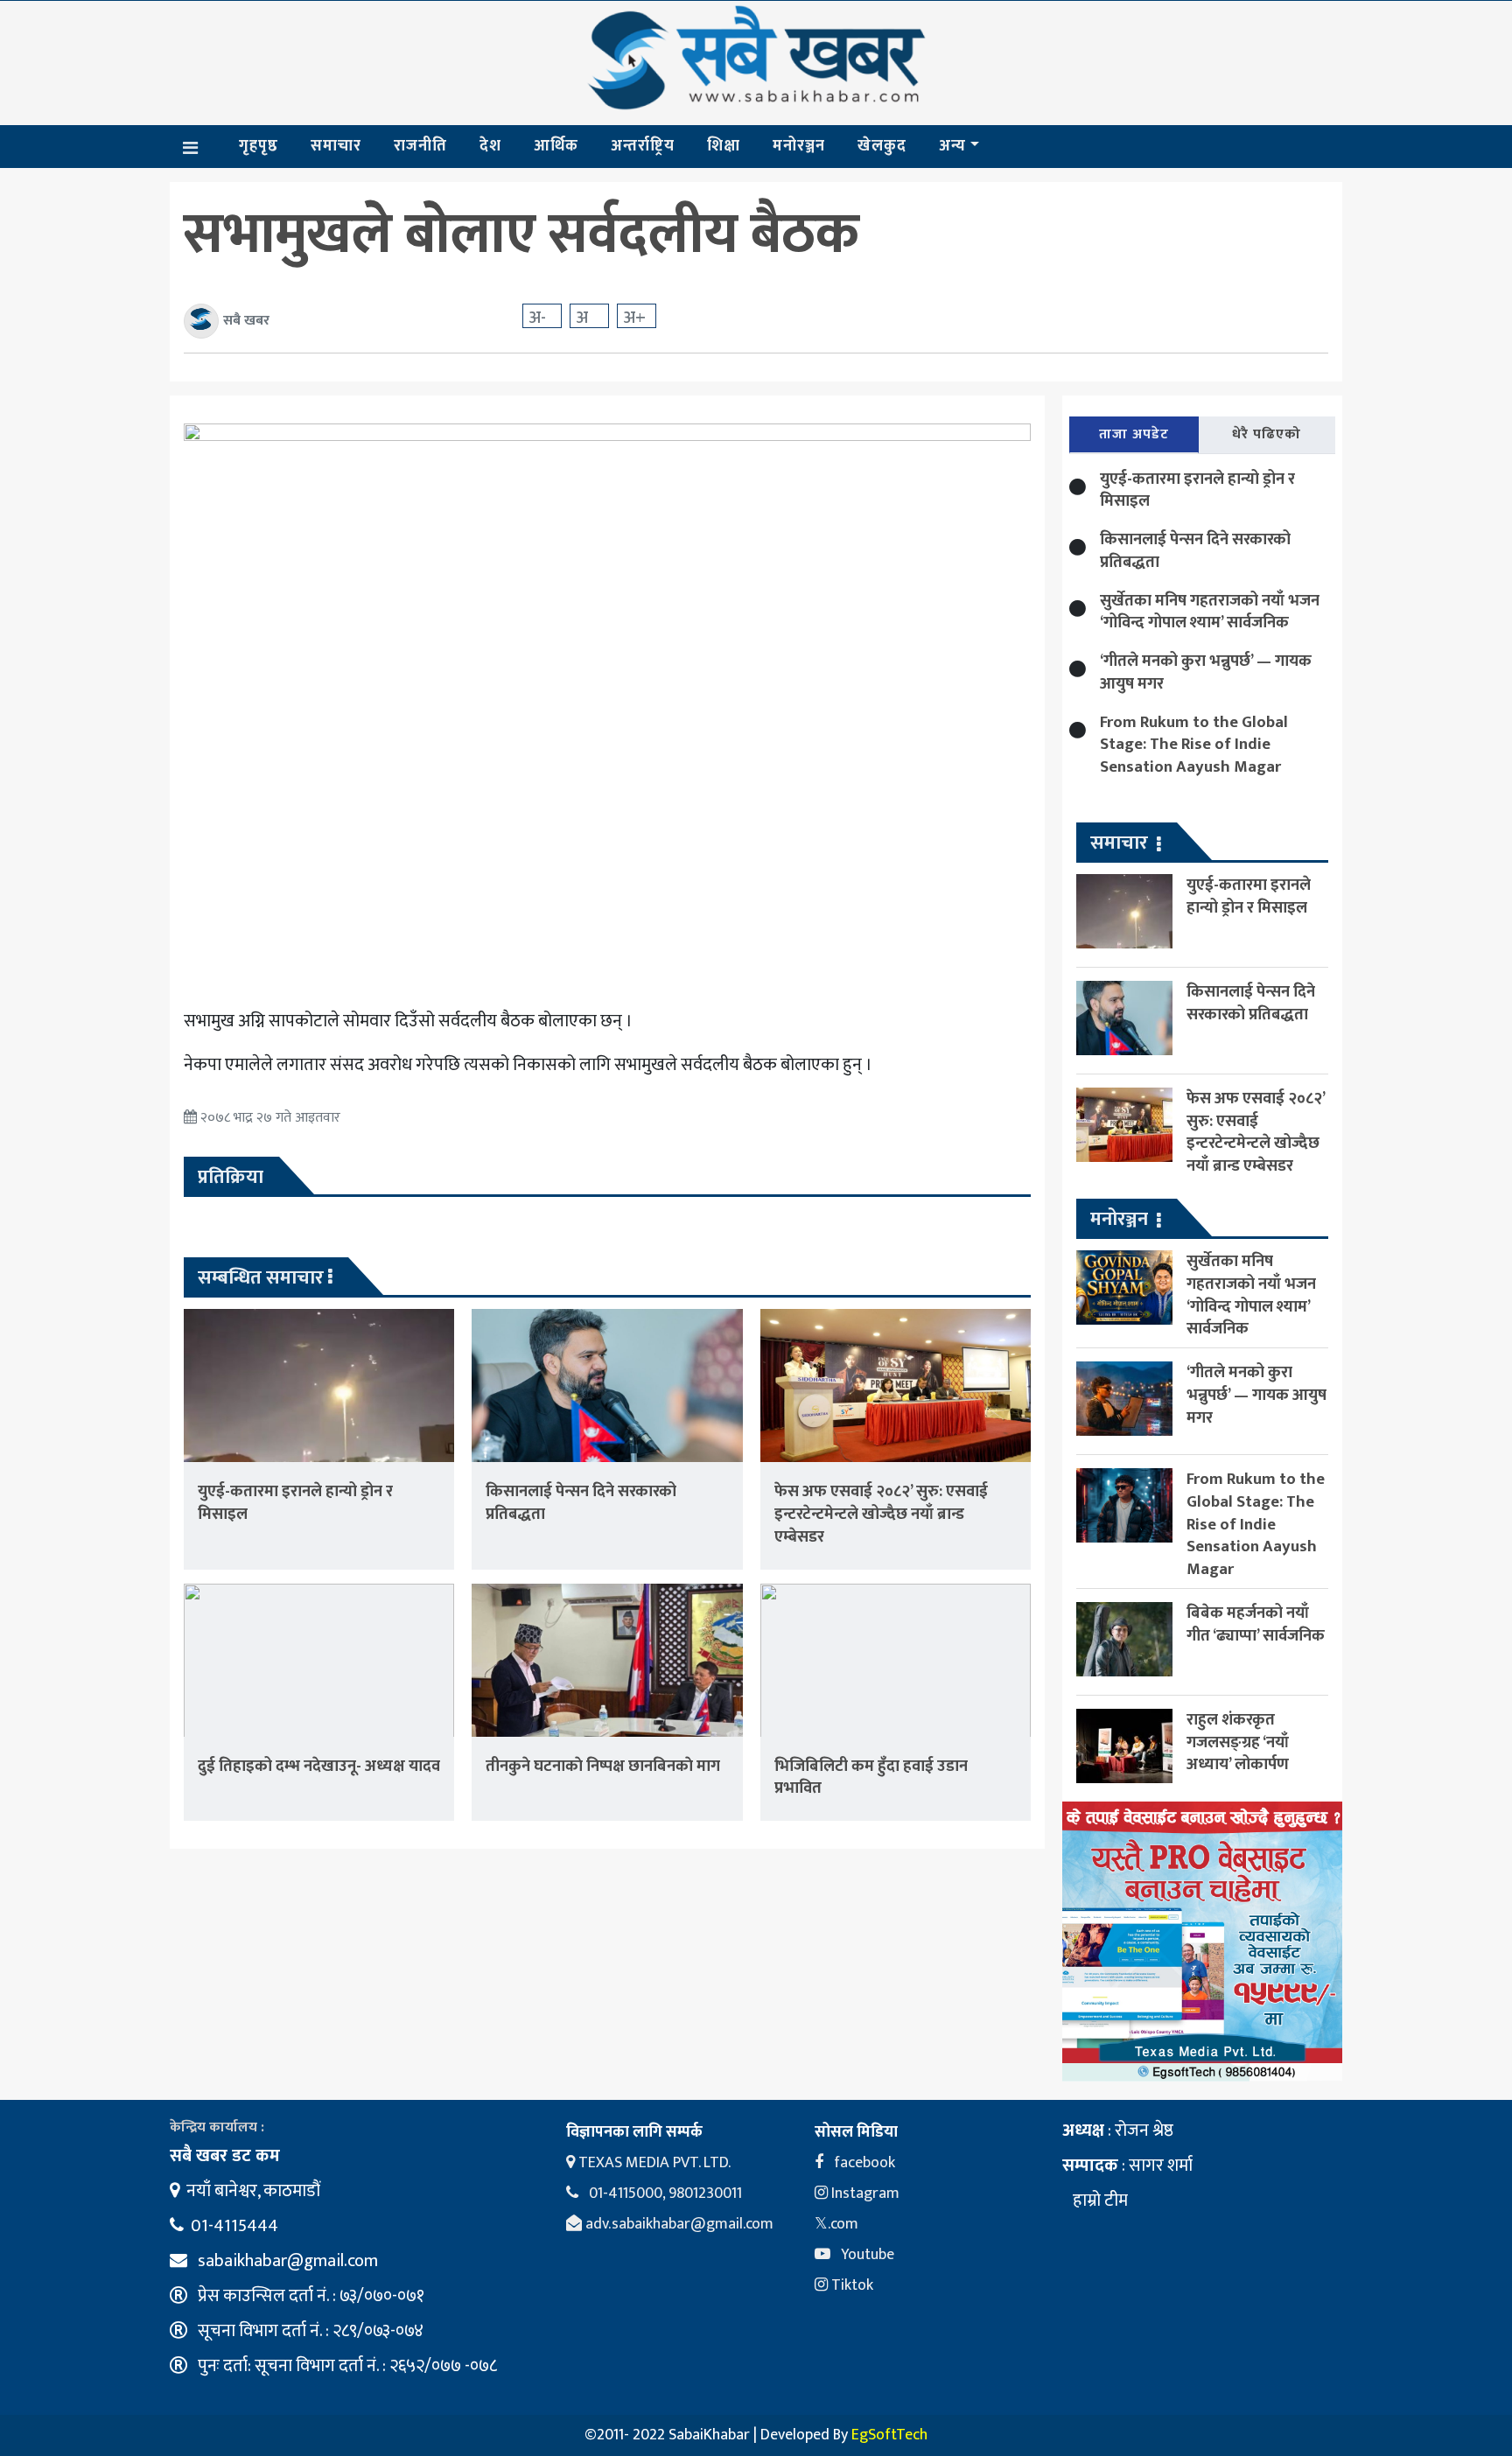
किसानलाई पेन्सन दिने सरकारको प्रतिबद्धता (581, 1503)
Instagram (864, 2194)
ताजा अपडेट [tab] (1134, 434)
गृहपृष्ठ (259, 146)
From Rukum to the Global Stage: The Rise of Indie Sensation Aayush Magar (1194, 745)
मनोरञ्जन (799, 146)
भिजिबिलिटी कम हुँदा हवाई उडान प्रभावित (871, 1777)
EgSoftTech (889, 2435)
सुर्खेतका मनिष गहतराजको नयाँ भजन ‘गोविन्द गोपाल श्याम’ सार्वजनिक (1210, 612)
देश (490, 146)
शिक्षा (724, 146)
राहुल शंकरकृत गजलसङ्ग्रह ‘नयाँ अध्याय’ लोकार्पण (1238, 1742)
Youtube (866, 2255)
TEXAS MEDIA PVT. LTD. (653, 2163)
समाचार (336, 146)
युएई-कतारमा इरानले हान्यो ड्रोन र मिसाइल (295, 1503)
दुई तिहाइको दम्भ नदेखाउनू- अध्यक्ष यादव (319, 1766)
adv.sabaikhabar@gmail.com (678, 2224)
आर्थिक (556, 146)
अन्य (952, 146)
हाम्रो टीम (1099, 2201)
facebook (863, 2163)
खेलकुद (882, 146)
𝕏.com (836, 2224)
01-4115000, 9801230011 (664, 2194)
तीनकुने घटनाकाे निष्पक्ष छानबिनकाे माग (603, 1766)
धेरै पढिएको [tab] (1267, 434)
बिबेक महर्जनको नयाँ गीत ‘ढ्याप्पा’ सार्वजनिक (1256, 1624)
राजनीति (420, 146)
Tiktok (850, 2285)
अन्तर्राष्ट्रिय (643, 146)
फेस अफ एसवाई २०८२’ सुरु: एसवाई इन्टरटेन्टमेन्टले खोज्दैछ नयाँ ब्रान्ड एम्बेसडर (881, 1514)
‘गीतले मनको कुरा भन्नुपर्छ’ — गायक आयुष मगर (1206, 672)
